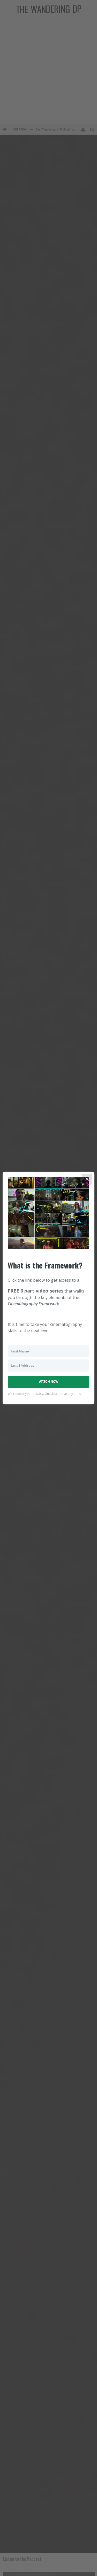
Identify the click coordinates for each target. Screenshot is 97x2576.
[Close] (87, 1179)
